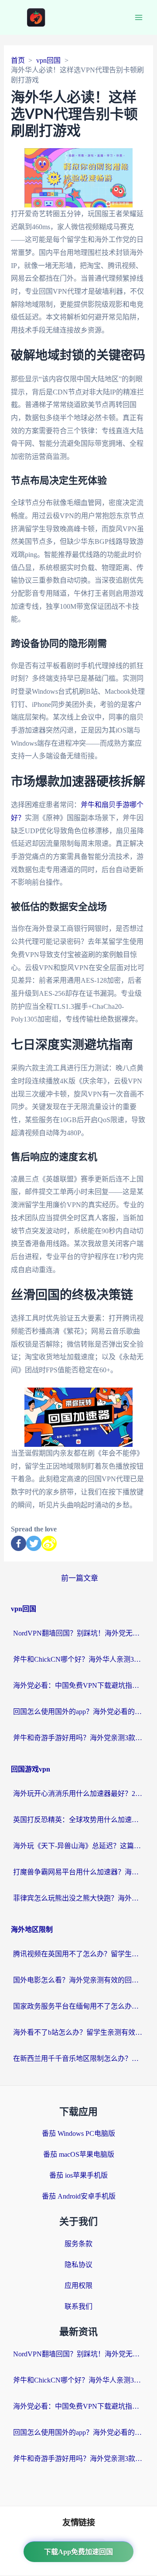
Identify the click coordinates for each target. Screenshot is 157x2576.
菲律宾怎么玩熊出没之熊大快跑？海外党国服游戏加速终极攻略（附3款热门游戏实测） (78, 1898)
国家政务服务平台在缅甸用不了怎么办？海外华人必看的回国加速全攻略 (78, 2006)
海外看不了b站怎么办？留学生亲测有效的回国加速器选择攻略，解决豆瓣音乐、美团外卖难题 (78, 2032)
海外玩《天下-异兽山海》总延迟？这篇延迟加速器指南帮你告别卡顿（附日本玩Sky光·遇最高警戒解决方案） (78, 1846)
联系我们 (78, 2306)
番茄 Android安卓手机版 (79, 2196)
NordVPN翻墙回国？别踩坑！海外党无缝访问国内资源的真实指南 (78, 1633)
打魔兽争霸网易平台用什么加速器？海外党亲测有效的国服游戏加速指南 (78, 1872)
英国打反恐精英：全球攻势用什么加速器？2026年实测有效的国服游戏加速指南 (78, 1820)
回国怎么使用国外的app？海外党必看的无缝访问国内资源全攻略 (78, 1712)
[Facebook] (19, 1543)
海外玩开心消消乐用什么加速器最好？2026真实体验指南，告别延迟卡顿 (78, 1794)
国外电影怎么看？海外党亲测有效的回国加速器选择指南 (78, 1980)
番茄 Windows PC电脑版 (78, 2133)
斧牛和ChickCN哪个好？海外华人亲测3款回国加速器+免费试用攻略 (78, 1659)
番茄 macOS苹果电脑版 (79, 2154)
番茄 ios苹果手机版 (78, 2175)
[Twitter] (34, 1543)
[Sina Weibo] (49, 1543)
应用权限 (78, 2286)
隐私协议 (78, 2265)
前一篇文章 (80, 1578)
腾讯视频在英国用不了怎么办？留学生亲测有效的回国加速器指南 (78, 1954)
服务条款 (78, 2244)
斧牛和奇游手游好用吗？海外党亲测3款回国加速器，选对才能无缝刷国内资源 (78, 1738)
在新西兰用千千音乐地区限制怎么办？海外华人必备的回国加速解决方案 (78, 2058)
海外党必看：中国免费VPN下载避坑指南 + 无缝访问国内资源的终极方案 (78, 1685)
